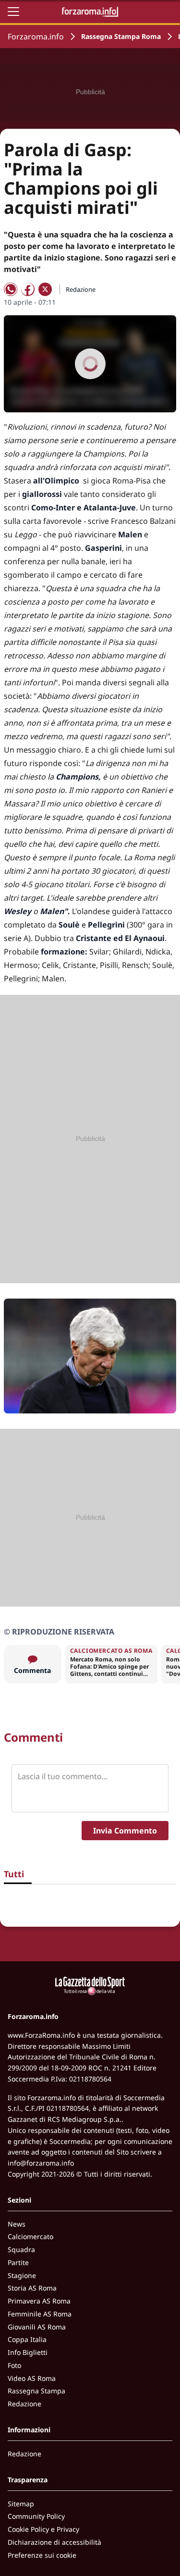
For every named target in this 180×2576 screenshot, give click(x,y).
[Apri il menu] (13, 12)
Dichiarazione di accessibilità (54, 2542)
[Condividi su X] (45, 289)
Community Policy (36, 2516)
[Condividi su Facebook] (28, 289)
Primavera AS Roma (39, 2301)
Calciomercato (30, 2236)
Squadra (21, 2249)
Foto (14, 2365)
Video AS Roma (32, 2378)
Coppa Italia (27, 2339)
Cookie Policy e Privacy (43, 2529)
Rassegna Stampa (36, 2391)
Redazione (24, 2404)
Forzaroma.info (36, 37)
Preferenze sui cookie (42, 2555)
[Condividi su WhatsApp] (11, 289)
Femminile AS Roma (40, 2314)
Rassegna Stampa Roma (121, 36)
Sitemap (21, 2504)
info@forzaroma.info (41, 2163)
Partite (18, 2262)
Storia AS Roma (32, 2288)
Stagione (22, 2275)
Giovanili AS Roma (37, 2327)
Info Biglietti (28, 2352)
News (17, 2224)
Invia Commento (125, 1831)
